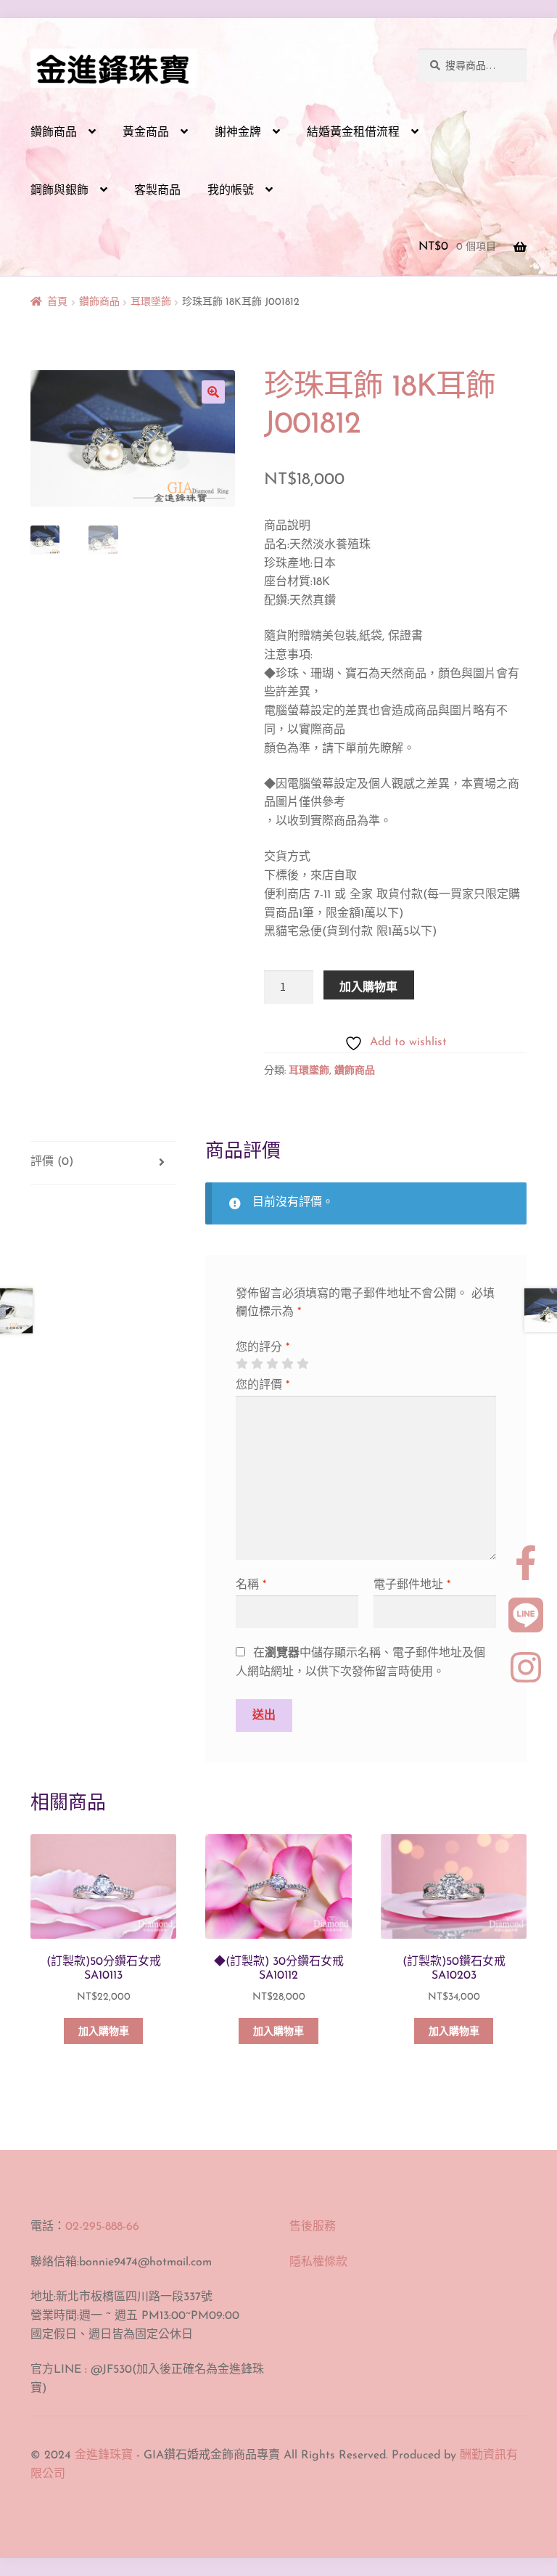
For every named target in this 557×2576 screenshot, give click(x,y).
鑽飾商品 (54, 133)
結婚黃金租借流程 (353, 133)
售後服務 (313, 2227)
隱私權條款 (318, 2262)
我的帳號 (231, 191)
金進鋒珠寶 (104, 2456)
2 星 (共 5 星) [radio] (257, 1364)
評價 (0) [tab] (52, 1162)
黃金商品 (146, 133)
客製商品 (157, 191)
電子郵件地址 (412, 1585)
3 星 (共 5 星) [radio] (272, 1364)
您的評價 (263, 1386)
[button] (213, 392)
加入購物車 (368, 986)
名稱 (251, 1585)
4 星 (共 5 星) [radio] (287, 1364)
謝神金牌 (238, 133)
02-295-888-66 (102, 2227)
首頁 (57, 302)
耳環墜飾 (151, 302)
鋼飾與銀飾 (59, 191)
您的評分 (263, 1348)
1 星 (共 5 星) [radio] (242, 1364)
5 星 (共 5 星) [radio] (302, 1364)
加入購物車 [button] (104, 2032)
